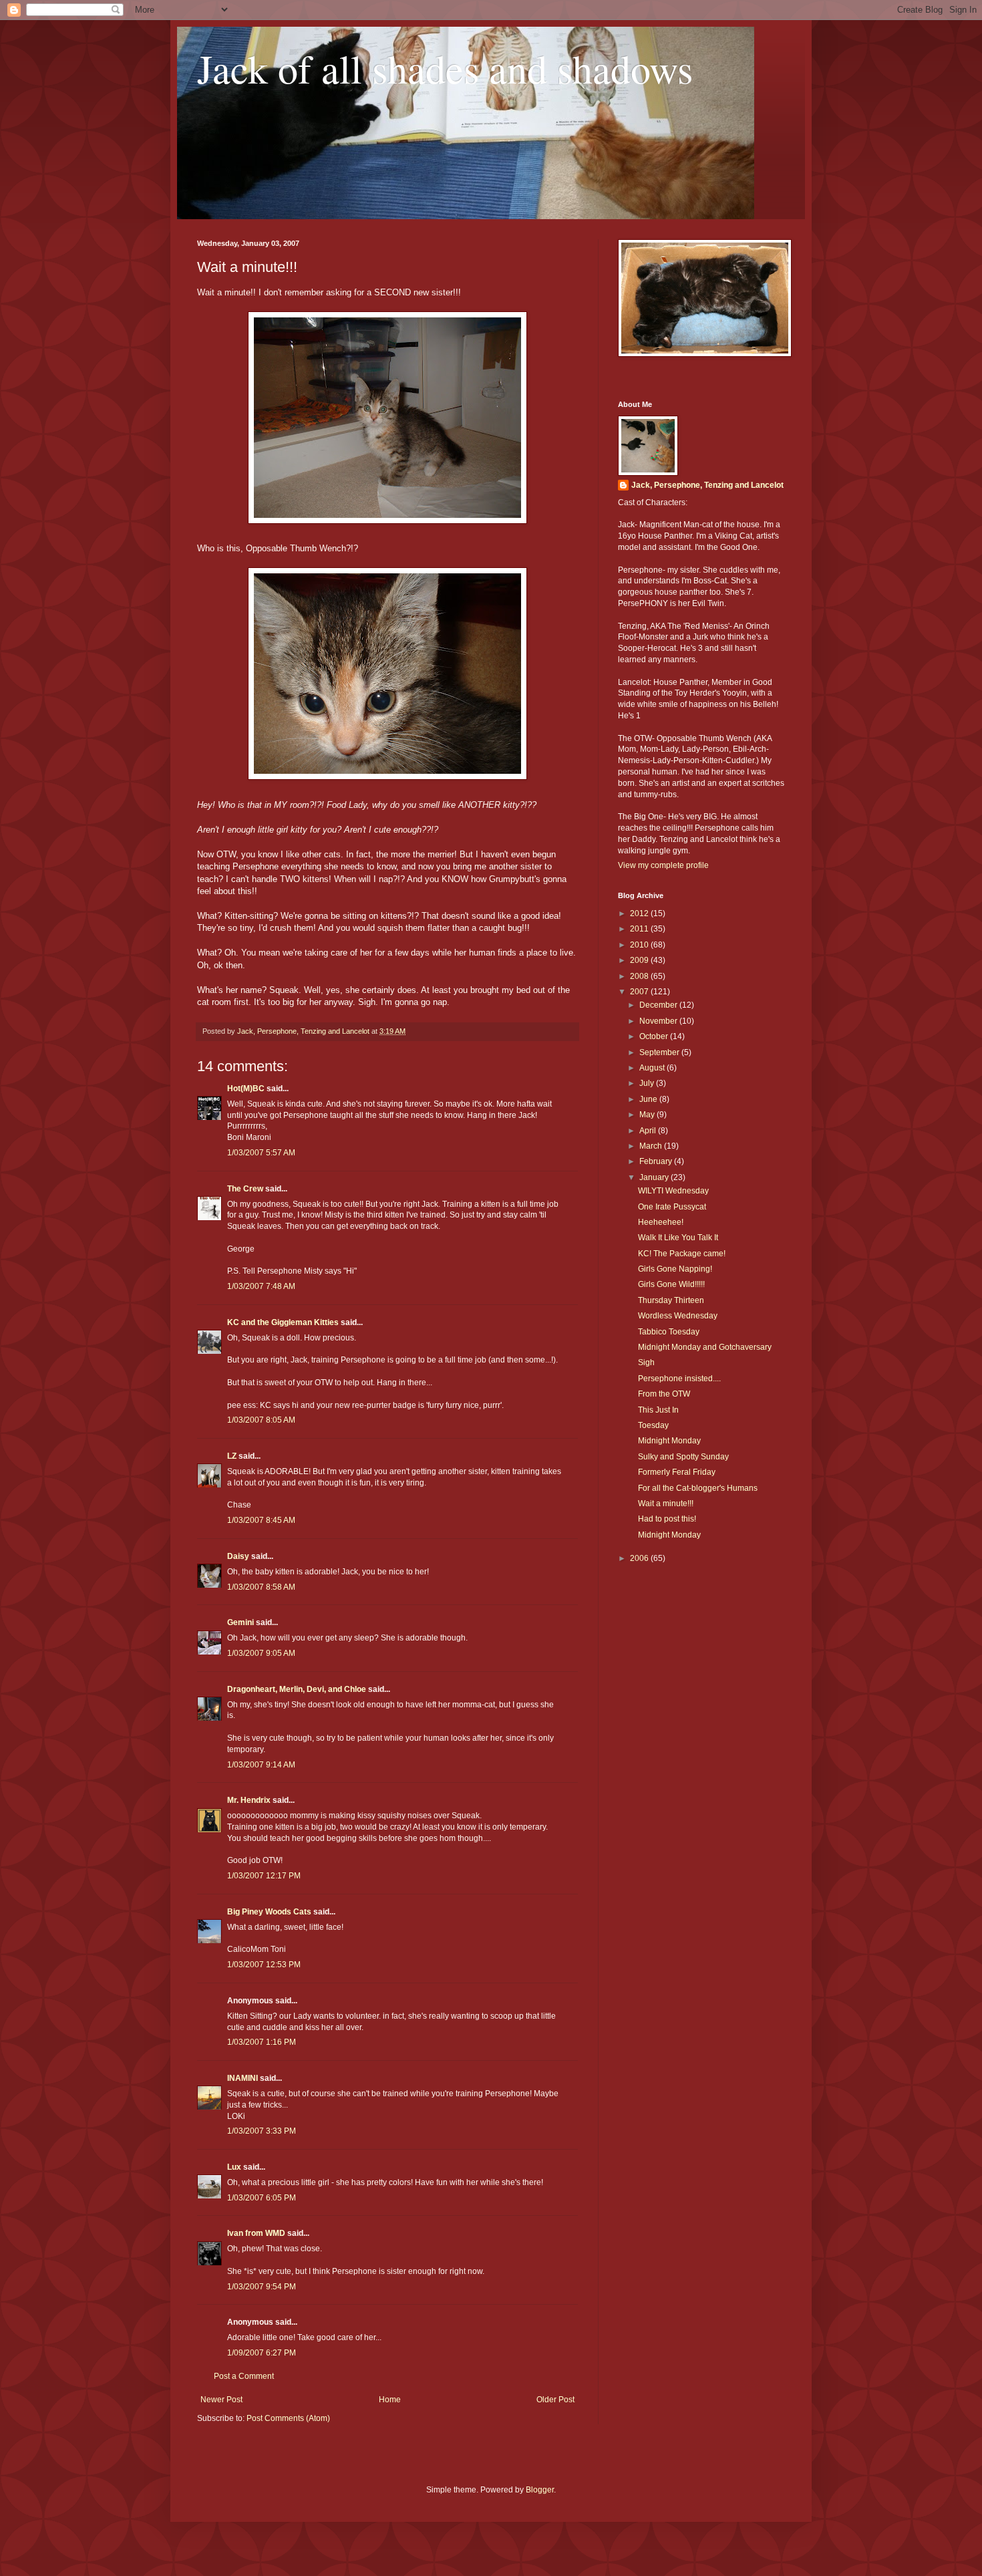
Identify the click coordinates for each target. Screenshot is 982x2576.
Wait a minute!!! (666, 1504)
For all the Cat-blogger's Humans (698, 1488)
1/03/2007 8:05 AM (261, 1420)
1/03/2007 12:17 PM (264, 1876)
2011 (640, 929)
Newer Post (221, 2400)
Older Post (555, 2400)
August (653, 1068)
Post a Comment (244, 2376)
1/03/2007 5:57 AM (261, 1153)
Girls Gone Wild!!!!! (671, 1284)
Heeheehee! (661, 1222)
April (649, 1131)
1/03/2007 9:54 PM (262, 2287)
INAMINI (242, 2078)
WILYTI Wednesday (673, 1191)
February (657, 1161)
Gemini (240, 1622)
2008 (640, 976)
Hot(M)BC (246, 1089)
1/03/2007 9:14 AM (261, 1765)
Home (390, 2400)
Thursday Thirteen (671, 1300)
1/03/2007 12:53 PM (264, 1965)
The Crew (245, 1189)
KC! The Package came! (682, 1254)
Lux (234, 2167)
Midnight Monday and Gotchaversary (705, 1347)
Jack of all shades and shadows (445, 68)
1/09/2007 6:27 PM (262, 2353)
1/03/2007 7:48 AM (261, 1286)
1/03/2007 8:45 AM (261, 1520)
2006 (640, 1558)
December (659, 1005)
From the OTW (664, 1394)
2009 (640, 960)
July (648, 1083)
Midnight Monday (669, 1441)
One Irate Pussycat (672, 1207)
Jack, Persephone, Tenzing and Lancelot (707, 485)
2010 (640, 945)
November (659, 1021)
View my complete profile (663, 865)
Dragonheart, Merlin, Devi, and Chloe (297, 1689)
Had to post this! (667, 1519)
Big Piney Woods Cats (269, 1912)
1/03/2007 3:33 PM (262, 2131)
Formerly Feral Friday (677, 1472)
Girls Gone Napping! (675, 1269)
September (660, 1052)
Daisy (238, 1556)
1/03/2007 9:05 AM (261, 1653)
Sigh (646, 1363)
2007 (640, 992)
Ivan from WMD (256, 2233)
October (655, 1036)
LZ (232, 1456)
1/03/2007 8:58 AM (261, 1587)
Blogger (540, 2490)
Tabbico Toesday (669, 1332)
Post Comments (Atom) (288, 2418)
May (648, 1115)
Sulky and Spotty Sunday (683, 1457)
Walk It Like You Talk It (678, 1238)
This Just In (658, 1410)
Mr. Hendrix (249, 1800)
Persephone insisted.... (679, 1379)
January (655, 1177)
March (652, 1146)
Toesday (653, 1425)
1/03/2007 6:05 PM (262, 2198)
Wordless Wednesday (678, 1316)
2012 (640, 913)
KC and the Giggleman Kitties (283, 1322)
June (649, 1099)
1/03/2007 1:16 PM (262, 2042)
